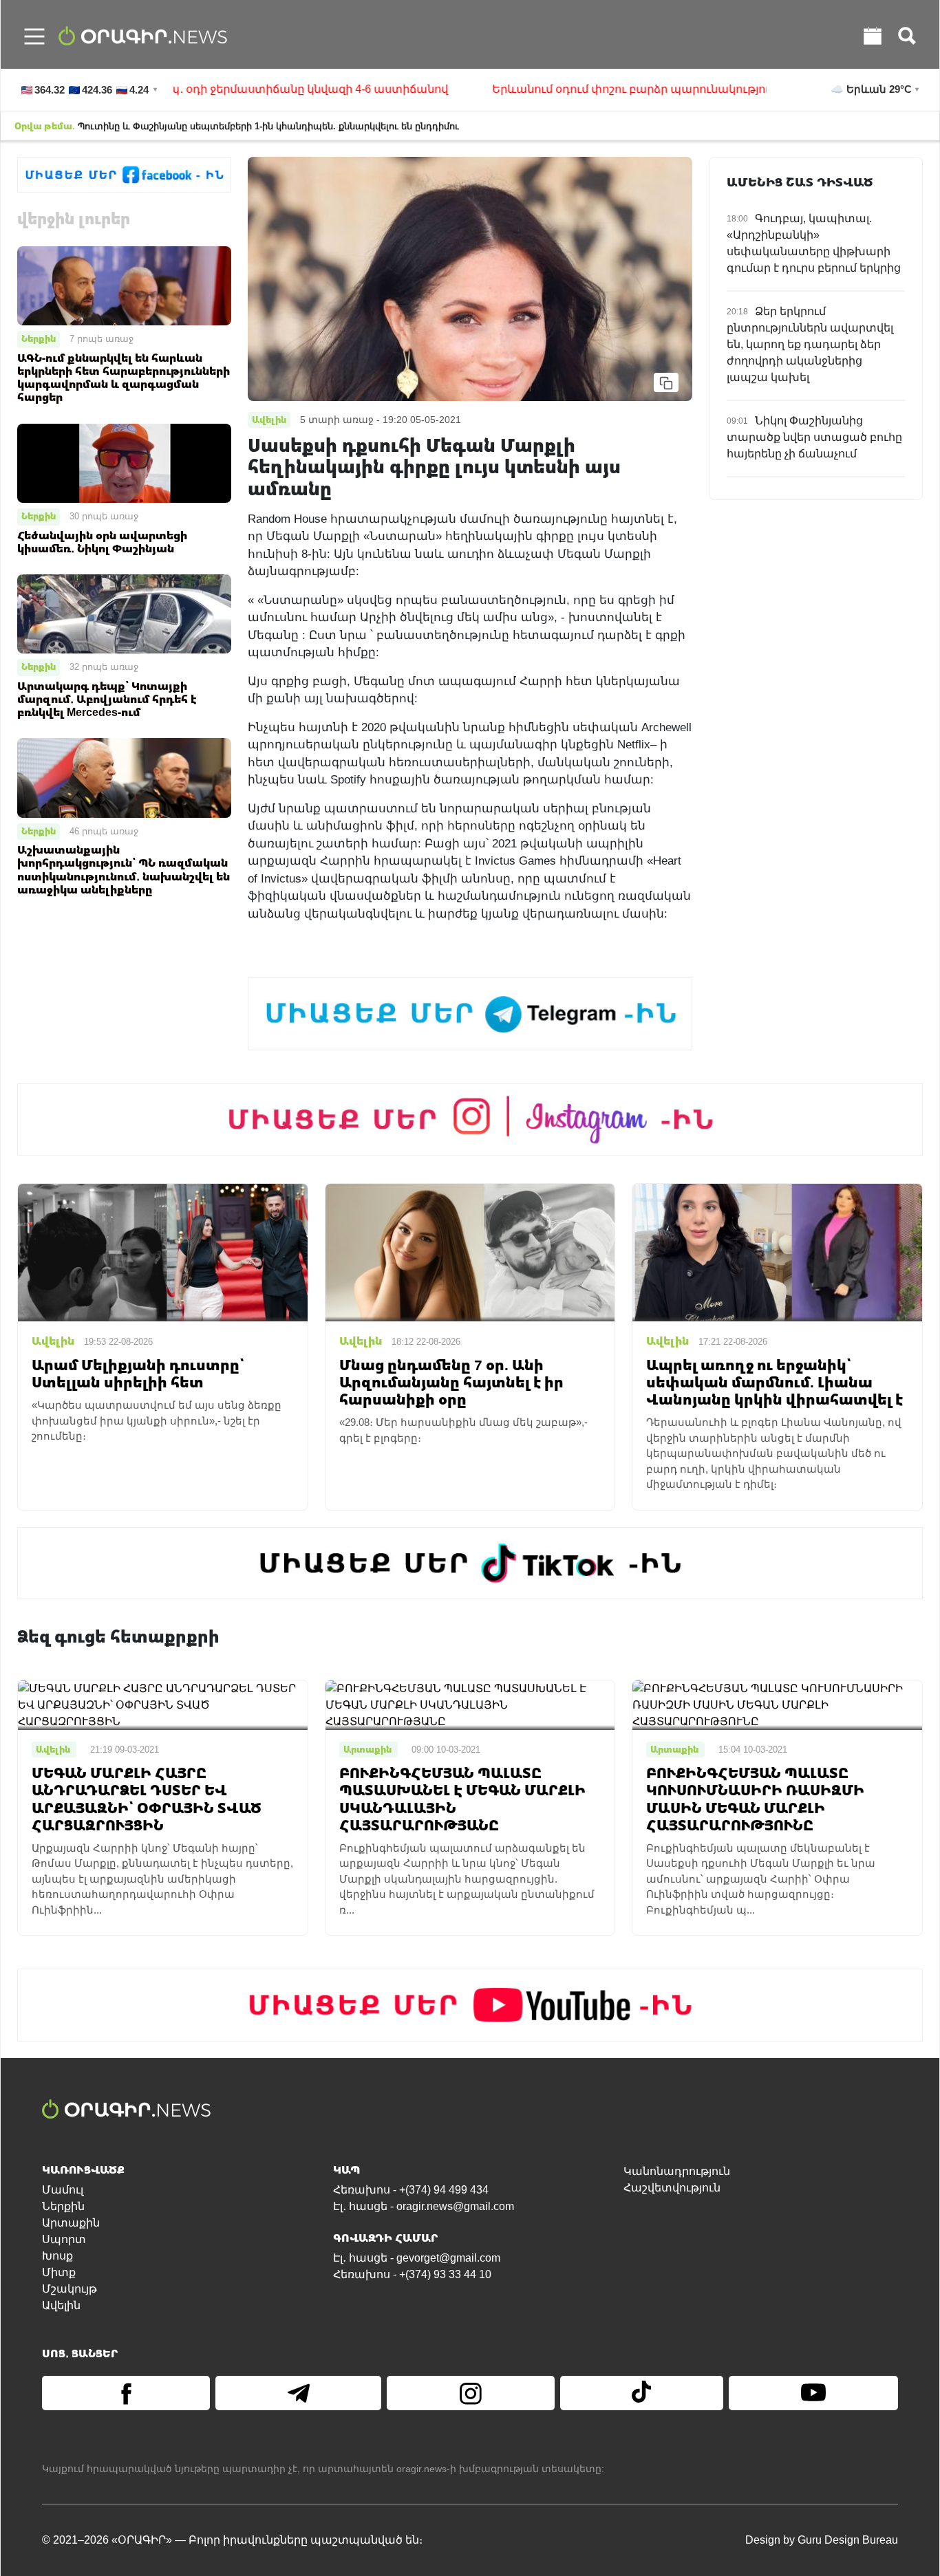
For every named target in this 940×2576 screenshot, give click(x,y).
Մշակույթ (70, 2289)
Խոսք (57, 2256)
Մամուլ (63, 2190)
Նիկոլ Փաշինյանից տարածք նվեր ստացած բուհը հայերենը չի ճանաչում (814, 437)
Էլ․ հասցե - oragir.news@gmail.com (424, 2206)
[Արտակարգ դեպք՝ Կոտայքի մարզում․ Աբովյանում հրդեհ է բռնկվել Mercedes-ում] (124, 613)
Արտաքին (71, 2223)
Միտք (59, 2272)
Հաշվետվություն (672, 2188)
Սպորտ (64, 2239)
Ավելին (61, 2305)
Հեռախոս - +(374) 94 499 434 (411, 2190)
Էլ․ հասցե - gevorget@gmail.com (417, 2258)
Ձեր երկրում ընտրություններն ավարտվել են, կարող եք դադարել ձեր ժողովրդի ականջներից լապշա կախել (810, 344)
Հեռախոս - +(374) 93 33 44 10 (412, 2274)
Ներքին (39, 338)
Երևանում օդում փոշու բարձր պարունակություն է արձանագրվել (622, 89)
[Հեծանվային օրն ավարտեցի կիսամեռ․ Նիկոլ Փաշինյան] (124, 463)
